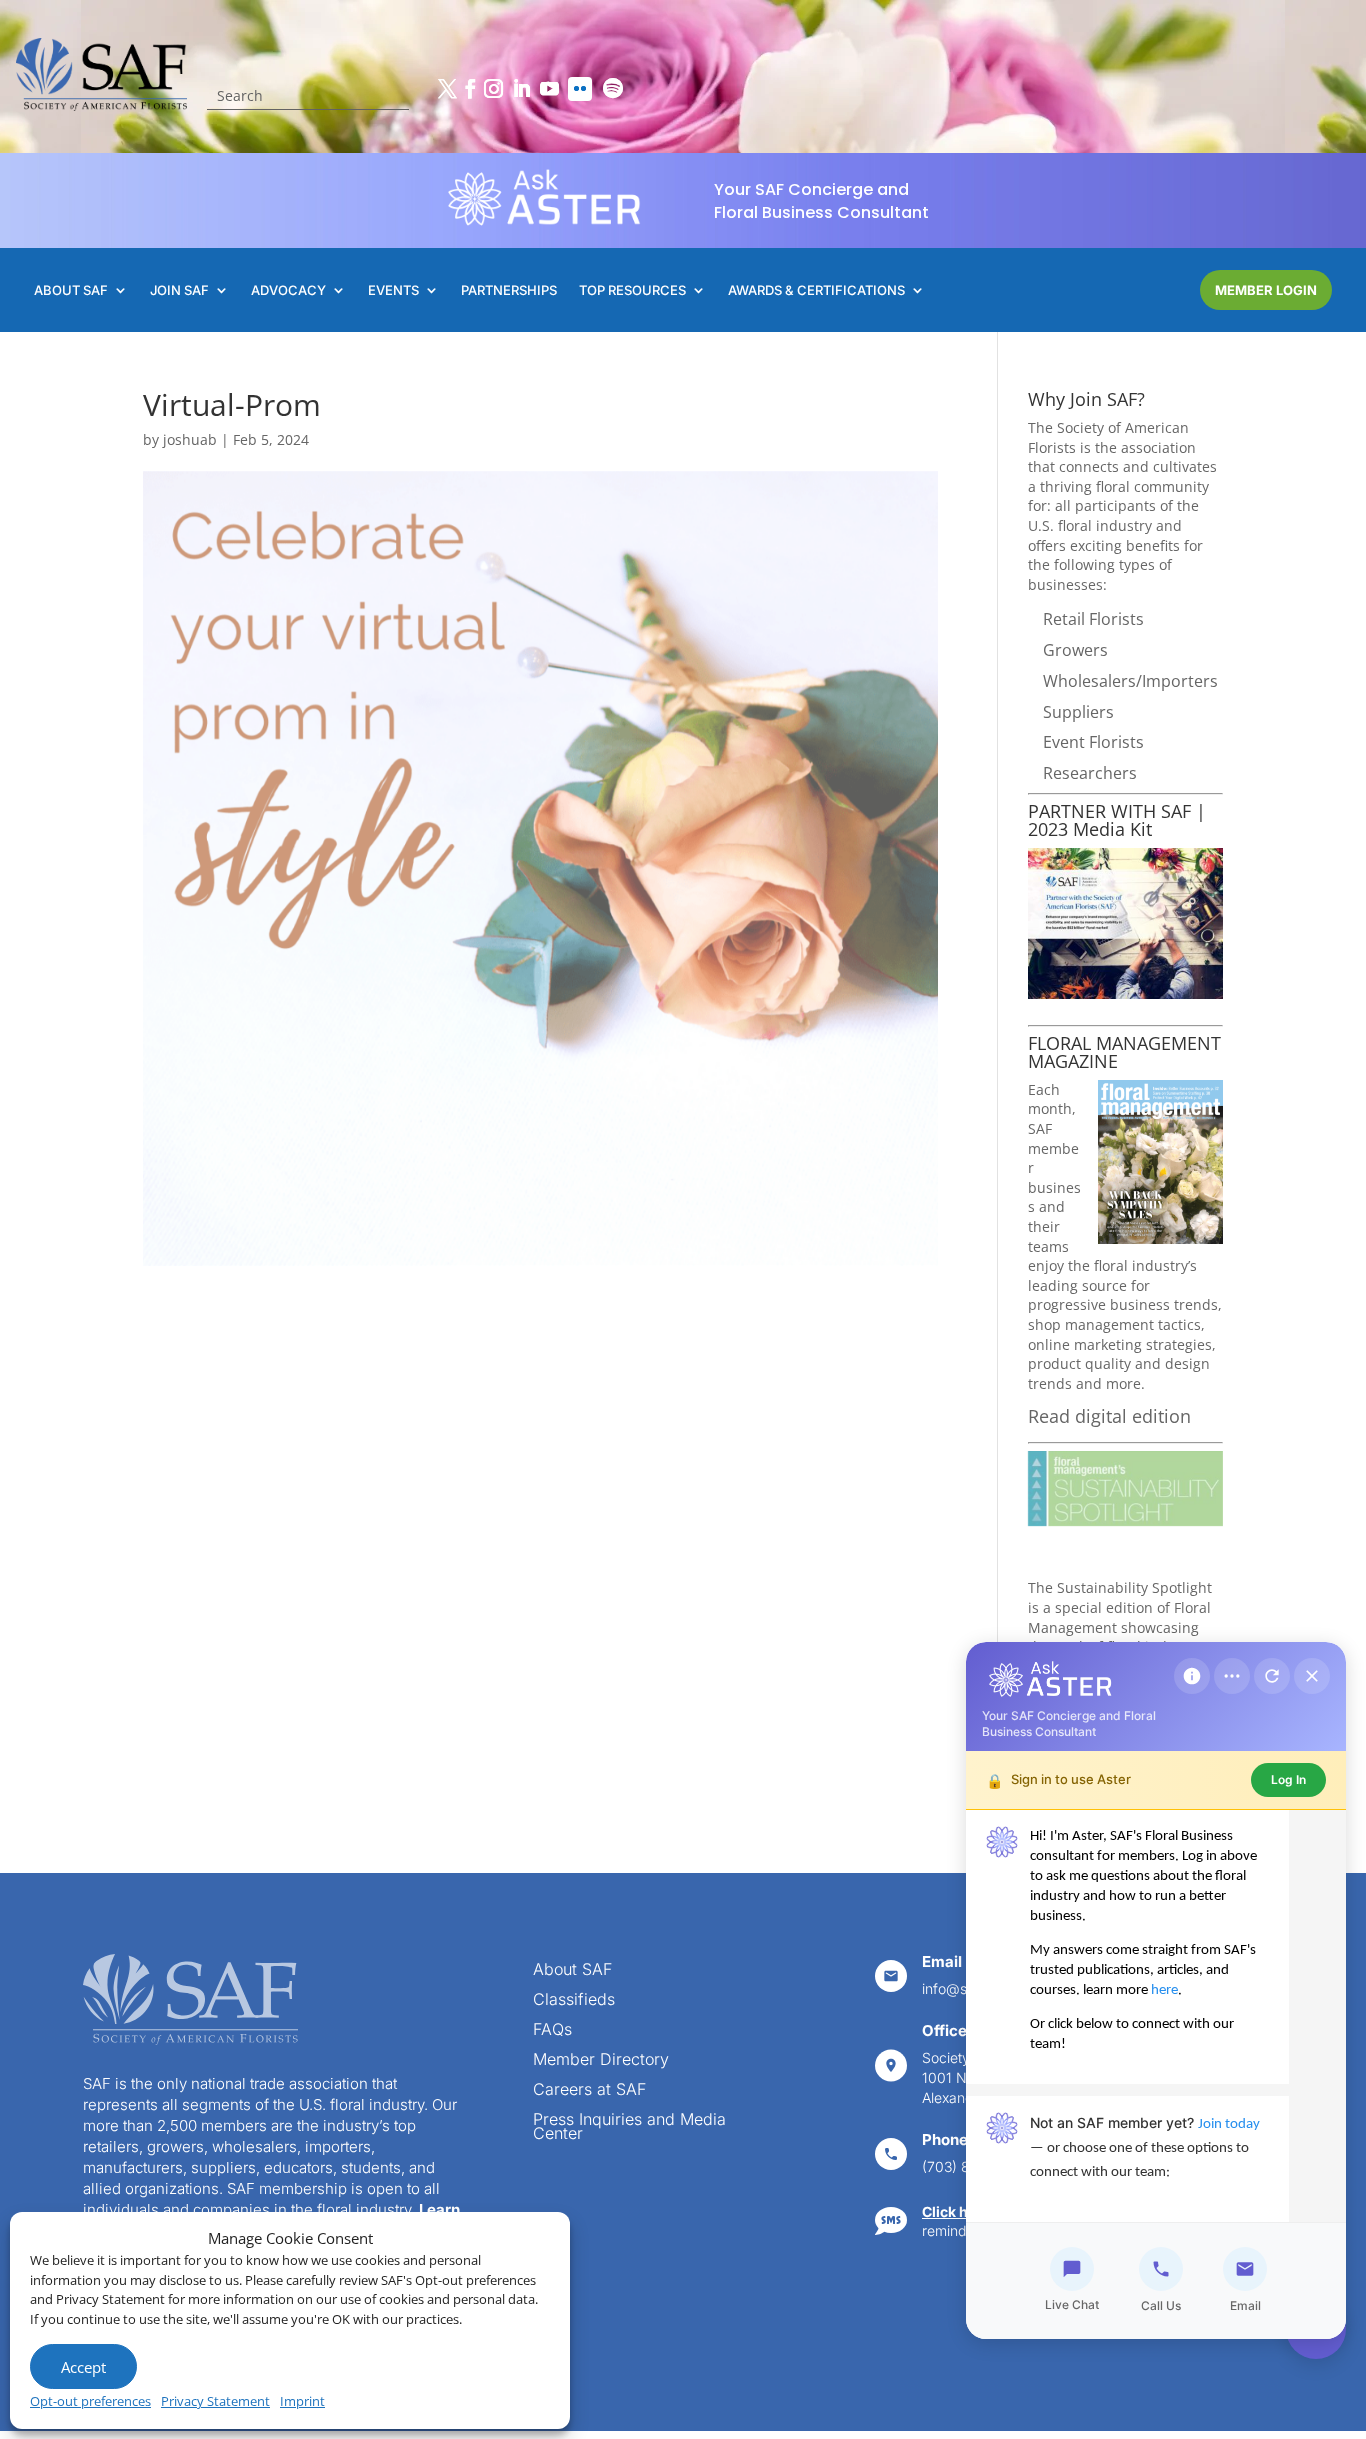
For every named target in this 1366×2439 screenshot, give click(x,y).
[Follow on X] (447, 89)
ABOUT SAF (71, 290)
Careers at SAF (589, 2090)
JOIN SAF (179, 290)
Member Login (1266, 290)
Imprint (302, 2401)
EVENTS (393, 290)
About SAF (572, 1970)
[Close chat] (1312, 1676)
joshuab (190, 439)
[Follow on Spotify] (613, 89)
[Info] (1192, 1676)
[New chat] (1272, 1676)
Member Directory (601, 2060)
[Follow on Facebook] (470, 89)
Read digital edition (1109, 1416)
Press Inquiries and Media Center (629, 2127)
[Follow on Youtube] (549, 89)
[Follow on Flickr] (580, 89)
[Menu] (1232, 1676)
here (1164, 1990)
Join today (1229, 2124)
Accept (83, 2367)
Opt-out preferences (90, 2401)
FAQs (552, 2030)
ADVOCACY (288, 290)
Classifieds (574, 2000)
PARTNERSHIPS (509, 290)
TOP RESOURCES (632, 290)
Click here (956, 2211)
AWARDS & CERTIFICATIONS (816, 290)
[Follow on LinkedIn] (521, 89)
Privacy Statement (215, 2401)
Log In (1288, 1779)
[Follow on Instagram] (493, 89)
